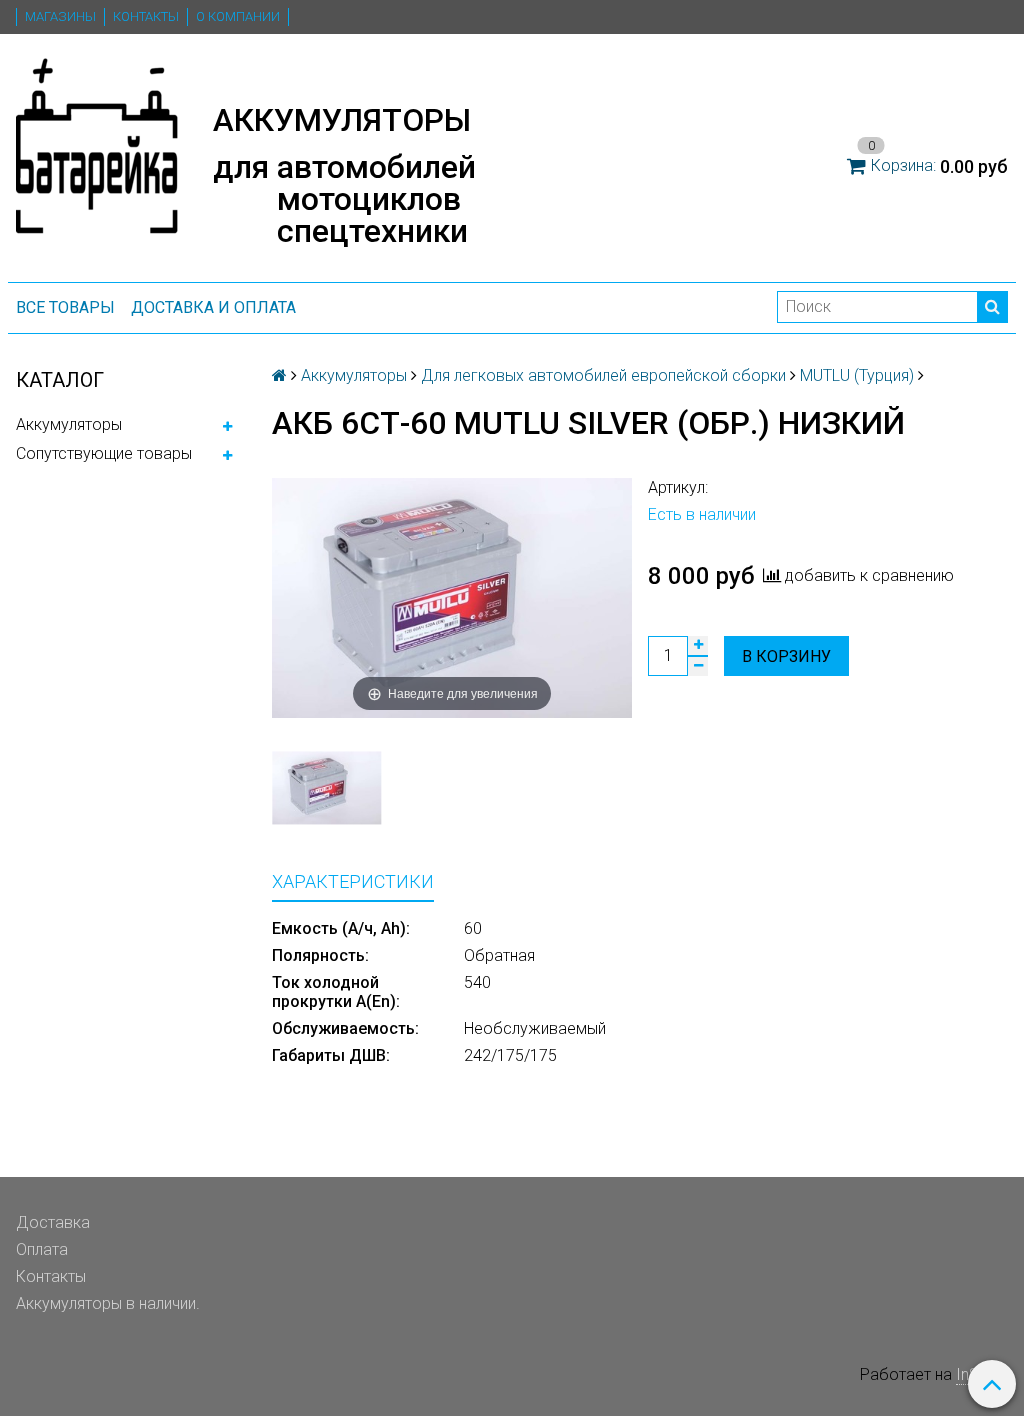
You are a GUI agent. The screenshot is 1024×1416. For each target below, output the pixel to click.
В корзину (786, 656)
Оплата (42, 1249)
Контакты (146, 16)
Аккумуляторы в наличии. (108, 1303)
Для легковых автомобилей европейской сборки (603, 375)
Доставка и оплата (213, 307)
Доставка (53, 1222)
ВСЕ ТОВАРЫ (65, 307)
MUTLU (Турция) (857, 375)
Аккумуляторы (69, 424)
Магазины (60, 16)
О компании (238, 16)
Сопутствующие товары (104, 453)
